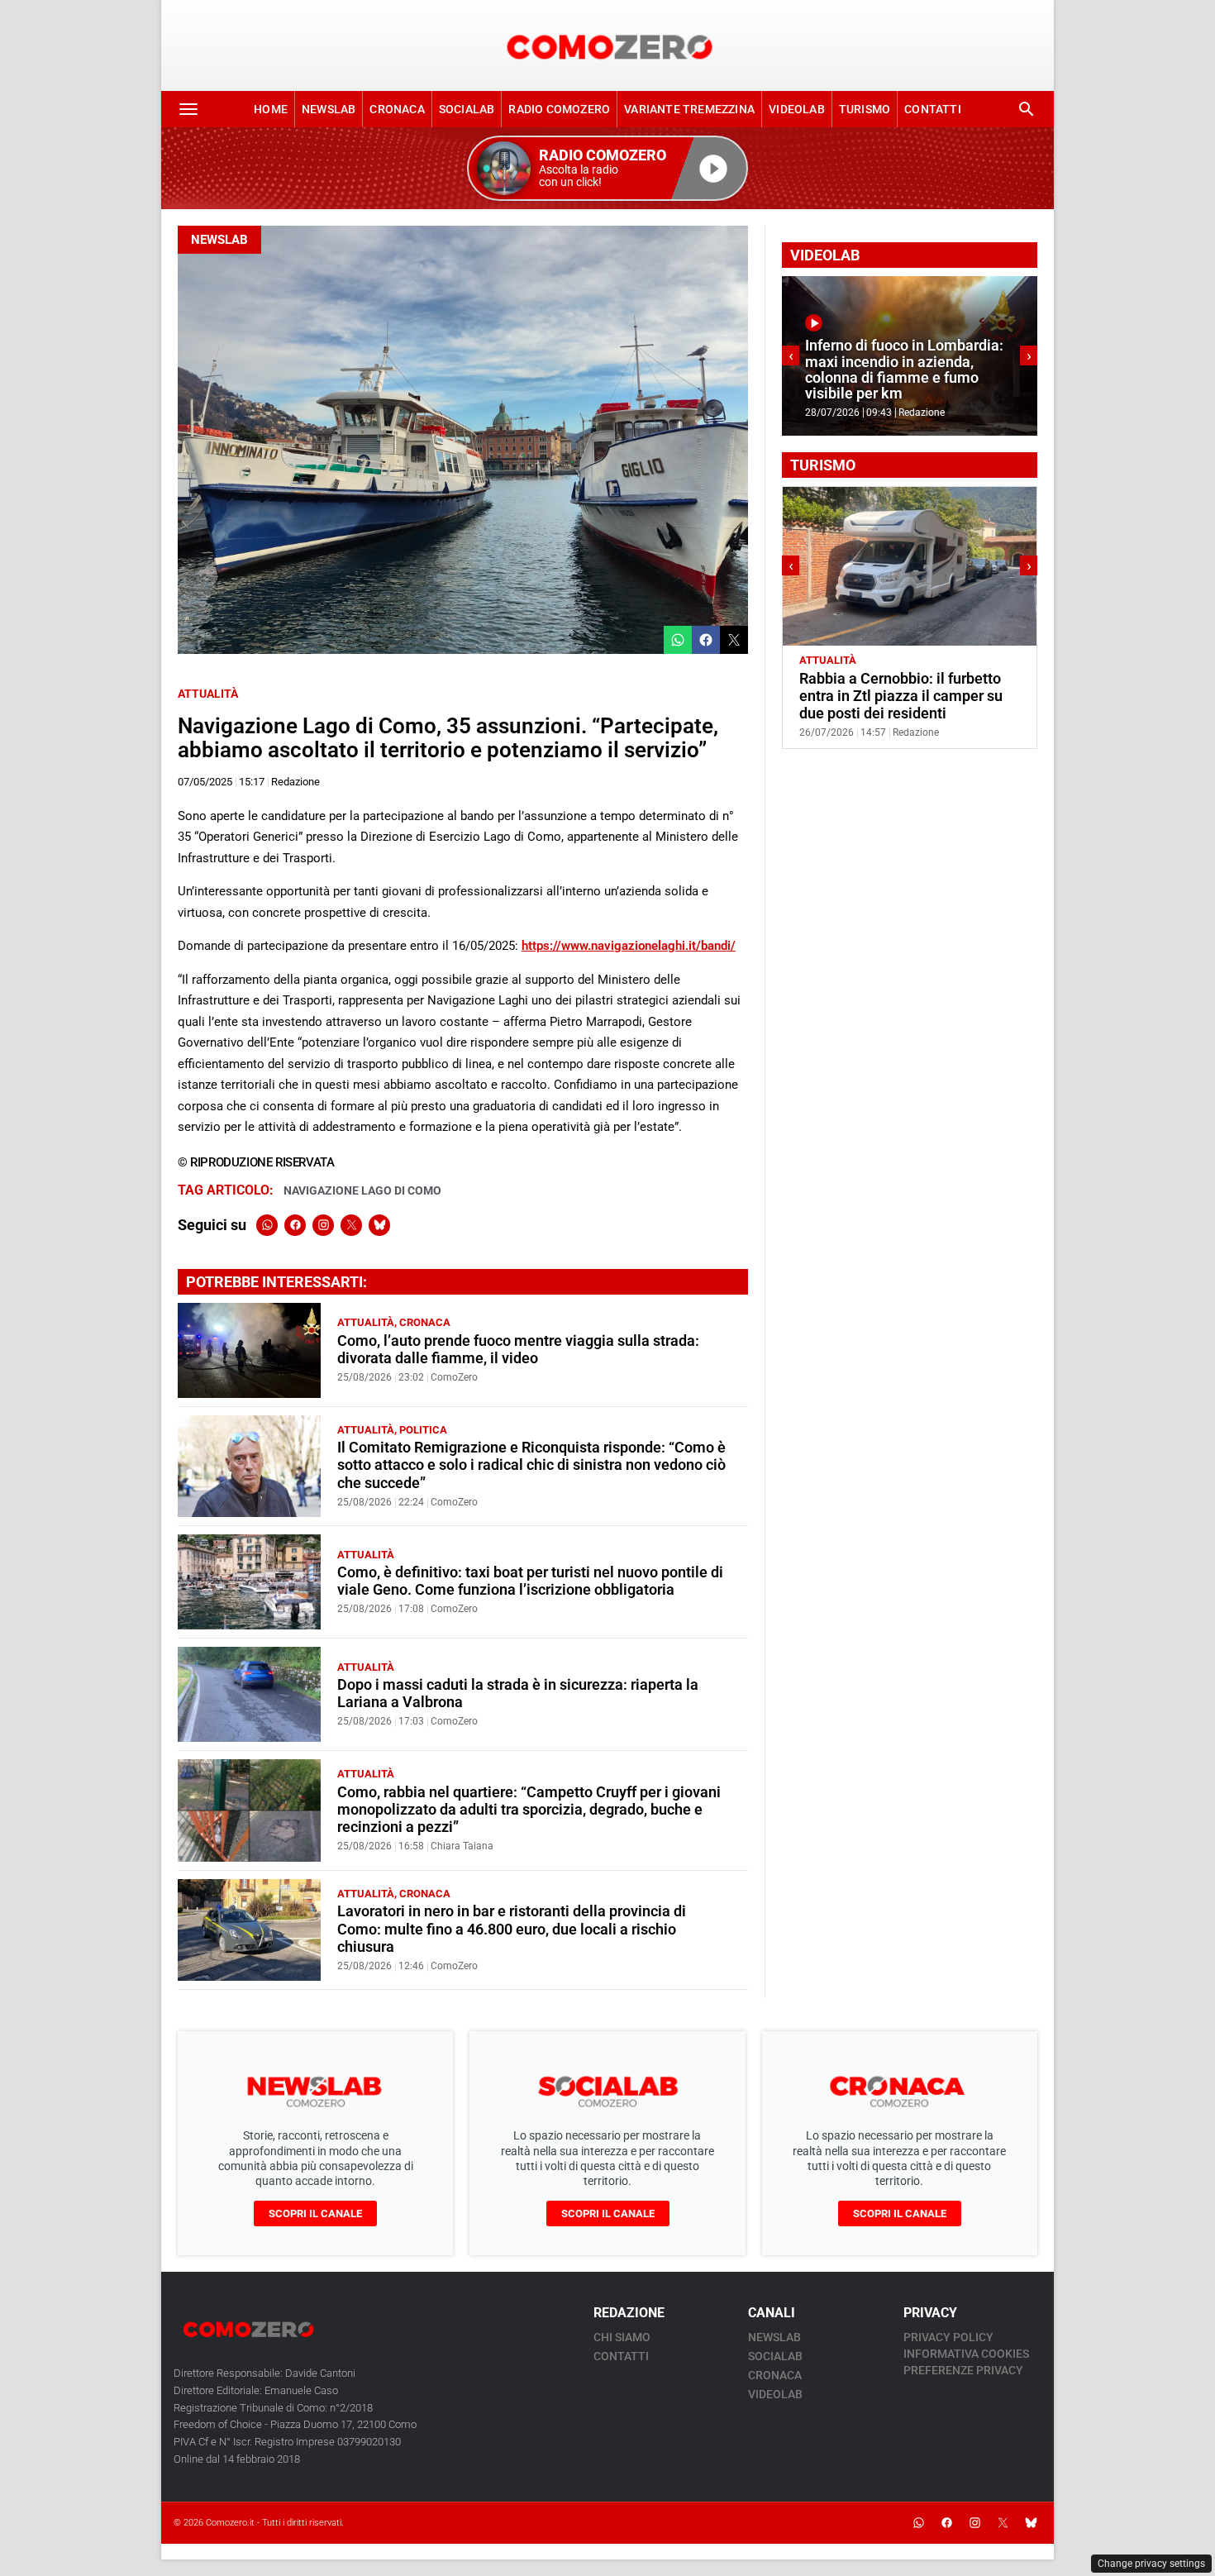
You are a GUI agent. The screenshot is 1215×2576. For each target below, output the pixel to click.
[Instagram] (323, 1225)
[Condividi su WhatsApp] (678, 640)
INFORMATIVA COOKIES (966, 2354)
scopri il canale (315, 2213)
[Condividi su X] (734, 640)
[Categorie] (188, 109)
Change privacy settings (1151, 2564)
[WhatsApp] (267, 1225)
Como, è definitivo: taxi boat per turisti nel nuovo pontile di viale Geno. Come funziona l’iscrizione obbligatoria (530, 1581)
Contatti (933, 109)
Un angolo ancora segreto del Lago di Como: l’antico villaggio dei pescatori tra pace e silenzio (904, 696)
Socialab (467, 109)
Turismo (865, 109)
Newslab (329, 109)
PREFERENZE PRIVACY (963, 2370)
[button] (607, 168)
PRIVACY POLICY (948, 2337)
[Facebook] (295, 1225)
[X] (351, 1225)
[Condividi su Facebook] (706, 640)
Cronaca (397, 109)
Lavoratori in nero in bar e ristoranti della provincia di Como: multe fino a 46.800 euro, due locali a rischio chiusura (512, 1929)
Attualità (208, 694)
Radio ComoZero (559, 109)
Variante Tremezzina (689, 109)
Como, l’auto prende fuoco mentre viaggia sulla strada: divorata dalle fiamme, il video (518, 1350)
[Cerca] (1027, 109)
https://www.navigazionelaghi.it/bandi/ (629, 946)
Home (271, 109)
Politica (423, 1430)
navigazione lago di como (362, 1190)
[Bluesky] (379, 1225)
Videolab (797, 109)
